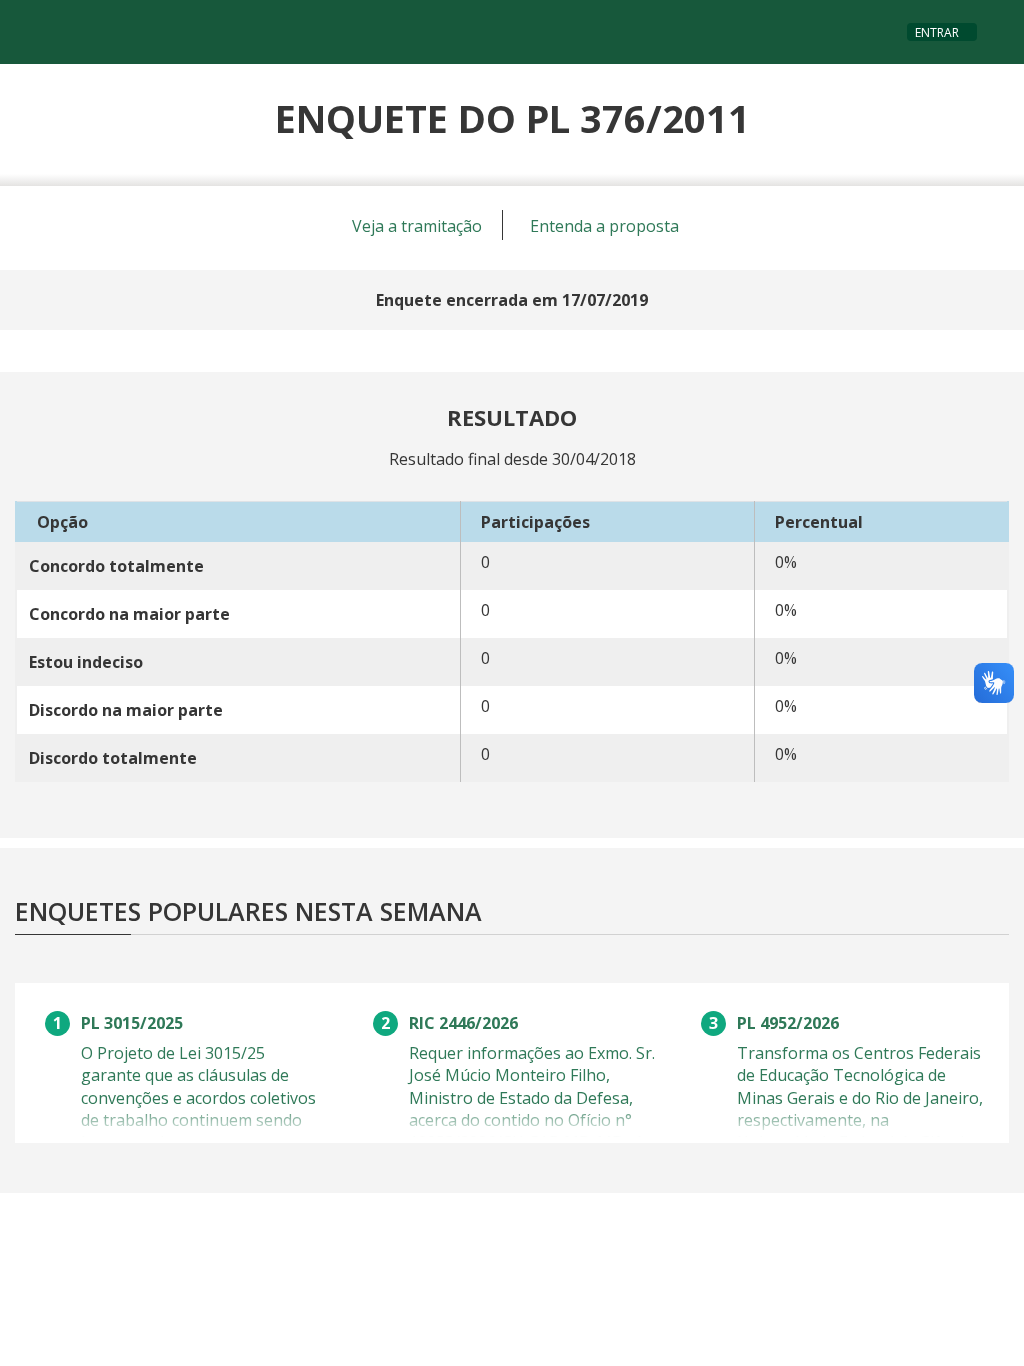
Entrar (937, 32)
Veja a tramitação (417, 226)
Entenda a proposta (604, 226)
